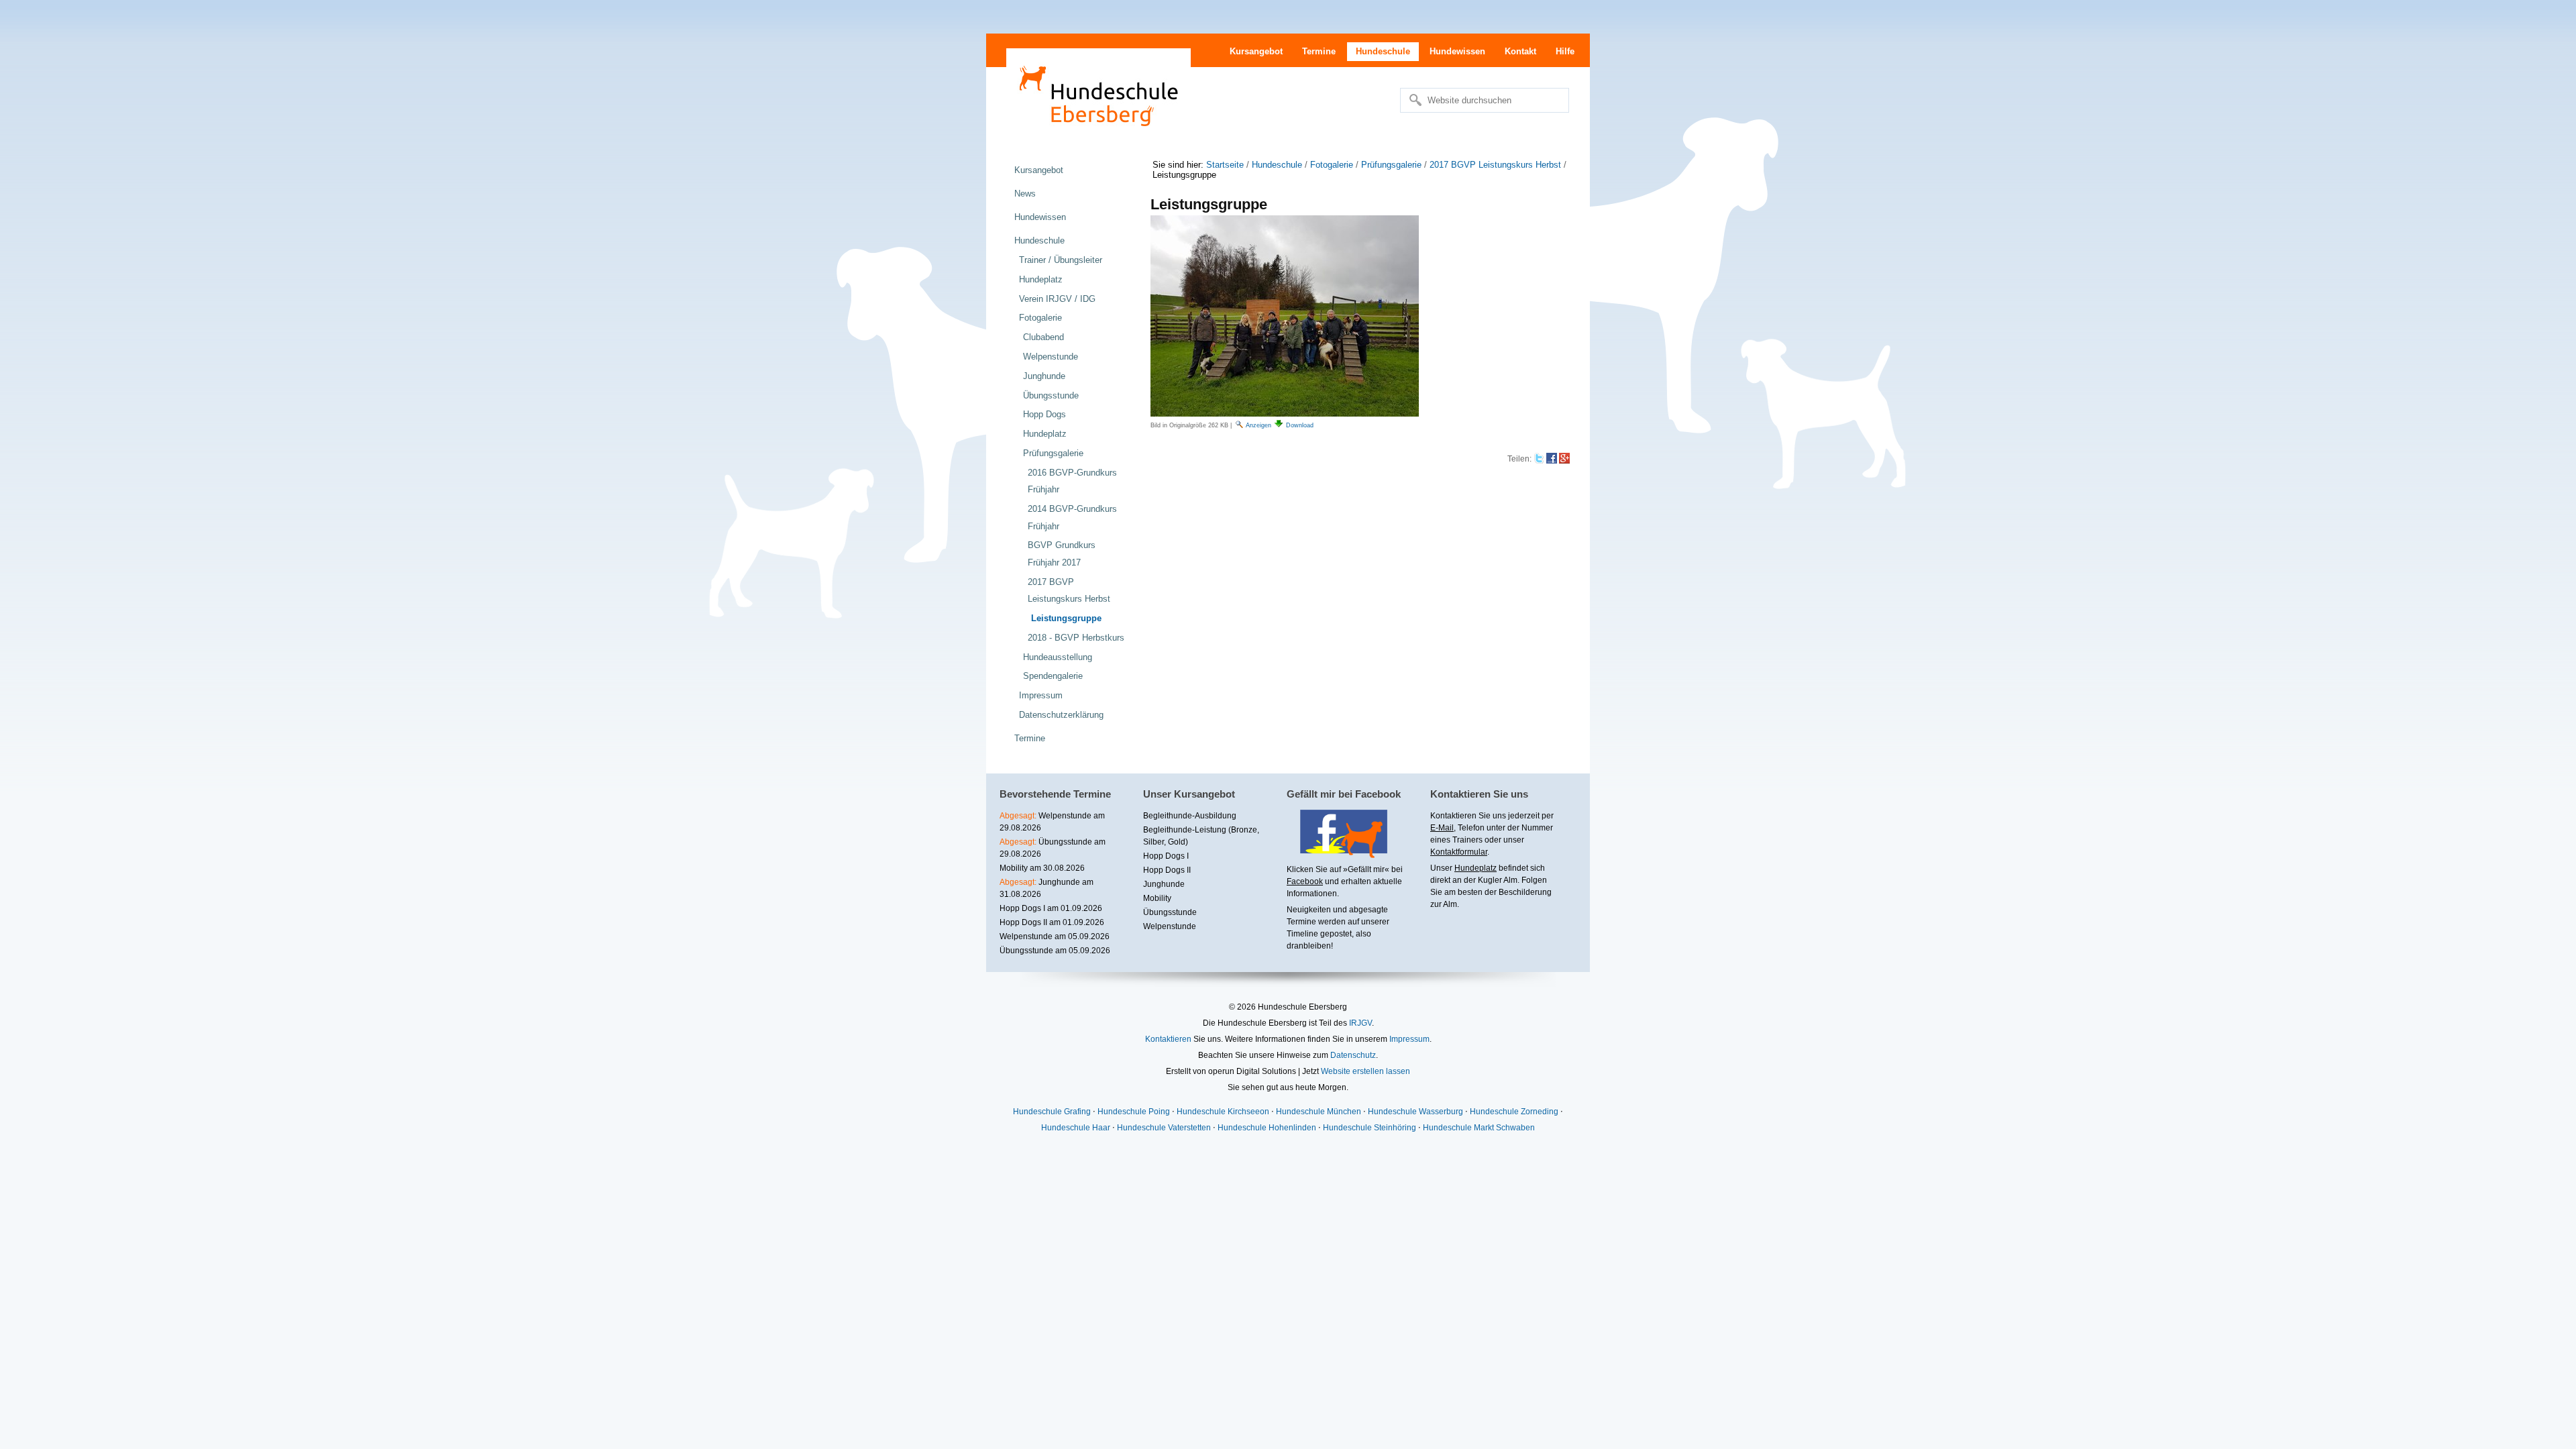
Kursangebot (1256, 51)
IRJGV (1360, 1023)
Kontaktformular (1459, 852)
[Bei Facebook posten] (1552, 459)
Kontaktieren (1168, 1039)
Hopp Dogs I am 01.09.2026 (1051, 908)
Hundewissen (1457, 51)
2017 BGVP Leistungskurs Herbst (1495, 165)
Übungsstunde (1170, 912)
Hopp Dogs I (1166, 856)
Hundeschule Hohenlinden (1267, 1128)
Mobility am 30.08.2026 (1042, 868)
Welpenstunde (1170, 926)
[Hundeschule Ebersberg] (1098, 94)
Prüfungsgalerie (1391, 165)
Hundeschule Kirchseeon (1223, 1112)
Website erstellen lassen (1365, 1071)
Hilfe (1565, 51)
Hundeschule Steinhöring (1370, 1128)
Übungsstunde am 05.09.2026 (1055, 951)
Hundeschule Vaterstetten (1164, 1128)
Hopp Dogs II (1167, 870)
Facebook (1305, 881)
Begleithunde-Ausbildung (1190, 816)
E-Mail (1442, 828)
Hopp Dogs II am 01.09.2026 (1052, 922)
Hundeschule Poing (1134, 1112)
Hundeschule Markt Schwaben (1479, 1128)
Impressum (1409, 1039)
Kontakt (1520, 51)
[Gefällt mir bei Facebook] (1337, 853)
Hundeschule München (1319, 1112)
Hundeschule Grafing (1052, 1112)
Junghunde (1164, 884)
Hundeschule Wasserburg (1415, 1112)
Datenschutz (1353, 1055)
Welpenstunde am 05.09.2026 (1055, 936)
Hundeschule (1383, 51)
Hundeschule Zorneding (1514, 1112)
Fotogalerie (1332, 165)
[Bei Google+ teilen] (1564, 459)
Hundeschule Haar (1076, 1128)
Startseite (1225, 165)
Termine (1319, 51)
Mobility (1157, 898)
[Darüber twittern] (1539, 459)
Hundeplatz (1475, 868)
